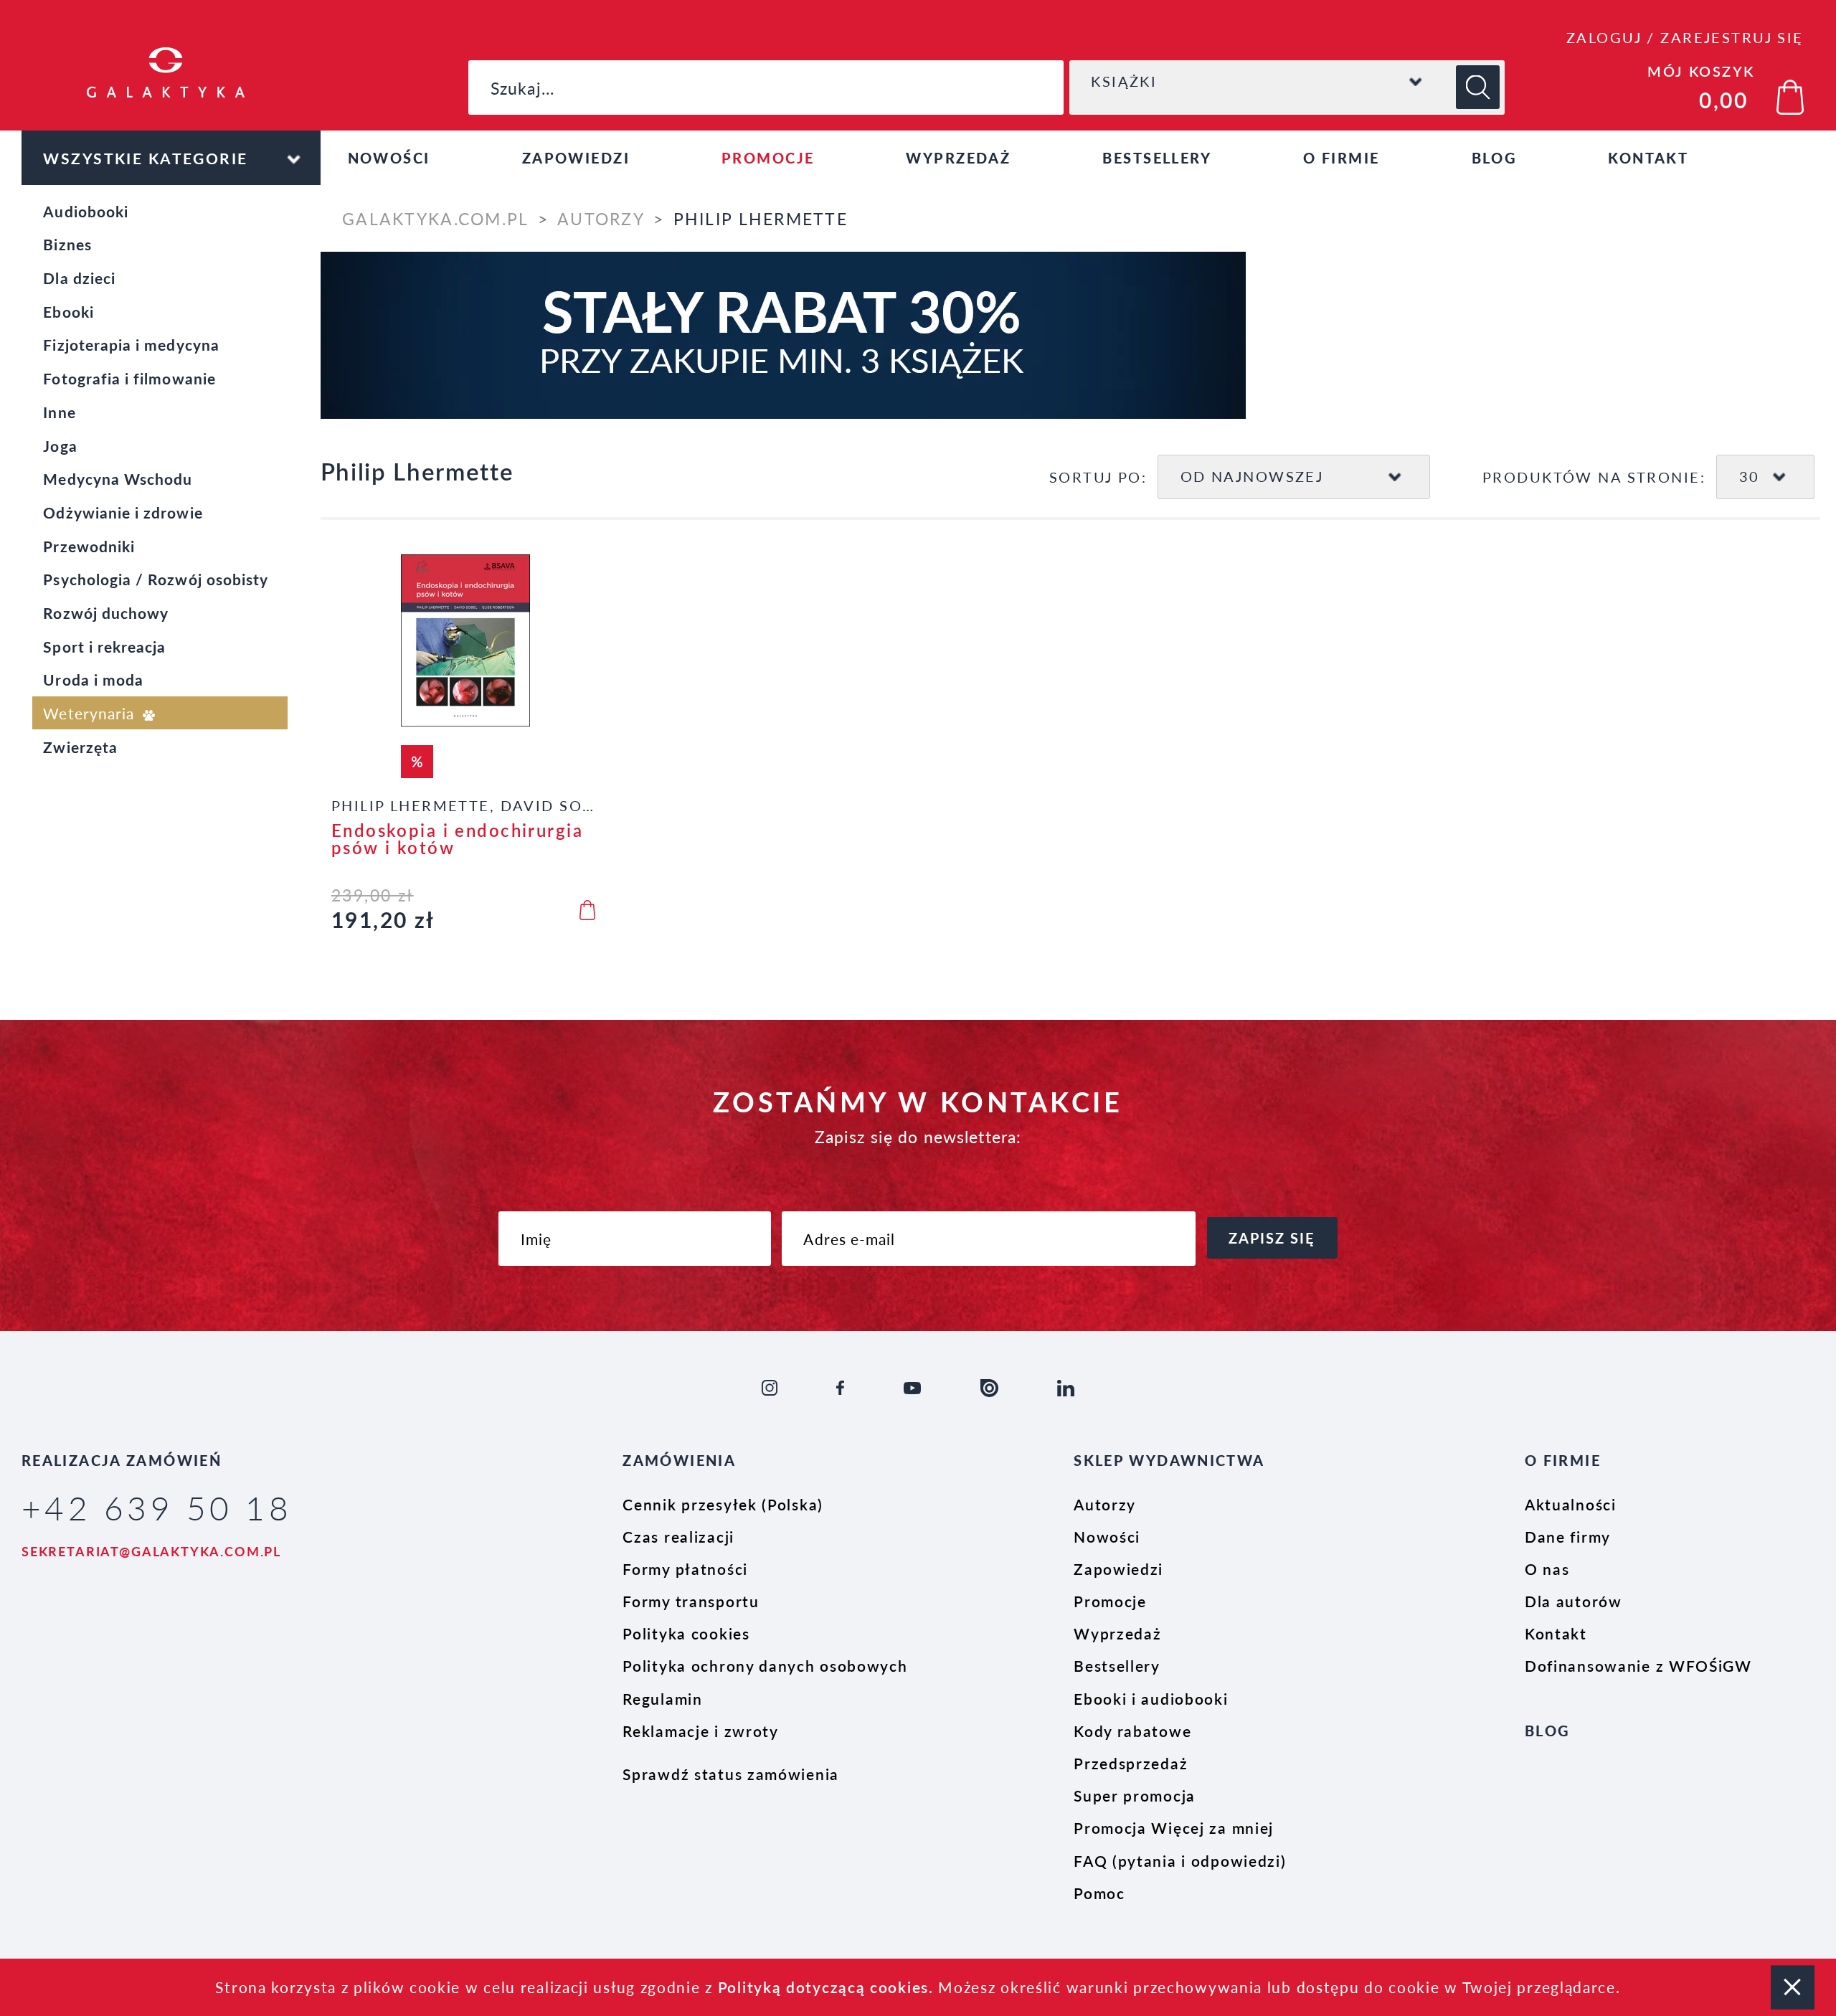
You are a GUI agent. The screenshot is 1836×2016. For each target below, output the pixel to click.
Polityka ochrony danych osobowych (765, 1665)
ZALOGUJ (1604, 37)
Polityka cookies (686, 1633)
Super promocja (1135, 1795)
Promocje (768, 158)
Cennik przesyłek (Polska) (723, 1504)
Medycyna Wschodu (118, 478)
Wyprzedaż (958, 158)
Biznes (67, 244)
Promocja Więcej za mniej (1174, 1827)
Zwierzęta (80, 747)
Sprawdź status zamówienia (731, 1774)
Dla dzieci (79, 278)
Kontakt (1648, 158)
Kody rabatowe (1132, 1731)
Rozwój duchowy (106, 612)
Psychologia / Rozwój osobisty (156, 579)
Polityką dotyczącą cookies (823, 1987)
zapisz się (1272, 1238)
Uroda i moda (93, 679)
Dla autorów (1574, 1601)
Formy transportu (691, 1601)
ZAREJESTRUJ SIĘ (1732, 37)
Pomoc (1099, 1893)
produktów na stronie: (1594, 477)
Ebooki (68, 311)
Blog (1494, 158)
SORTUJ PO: (1098, 477)
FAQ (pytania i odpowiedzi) (1180, 1860)
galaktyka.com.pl (435, 219)
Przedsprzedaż (1131, 1763)
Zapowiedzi (576, 158)
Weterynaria (91, 713)
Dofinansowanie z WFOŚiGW (1638, 1665)
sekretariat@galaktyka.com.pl (151, 1551)
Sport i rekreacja (104, 646)
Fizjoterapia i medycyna (131, 344)
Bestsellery (1157, 158)
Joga (60, 445)
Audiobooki (86, 211)
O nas (1547, 1568)
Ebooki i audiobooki (1151, 1698)
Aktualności (1571, 1504)
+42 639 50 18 (157, 1507)
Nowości (389, 158)
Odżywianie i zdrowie (123, 512)
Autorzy (601, 219)
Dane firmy (1568, 1536)
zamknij (1793, 1987)
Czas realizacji (678, 1536)
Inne (59, 412)
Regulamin (662, 1698)
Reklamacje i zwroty (700, 1731)
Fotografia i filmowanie (129, 378)
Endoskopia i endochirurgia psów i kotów (457, 839)
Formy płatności (685, 1568)
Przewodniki (89, 546)
